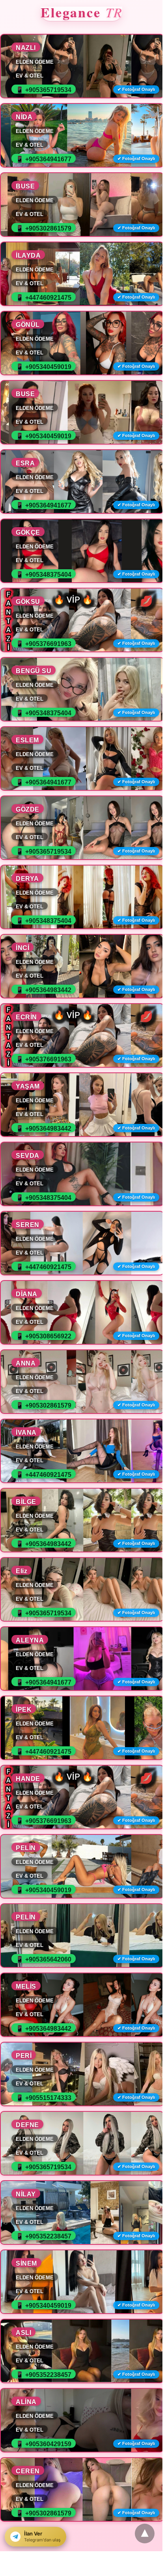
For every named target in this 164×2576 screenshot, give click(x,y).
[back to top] (145, 2534)
